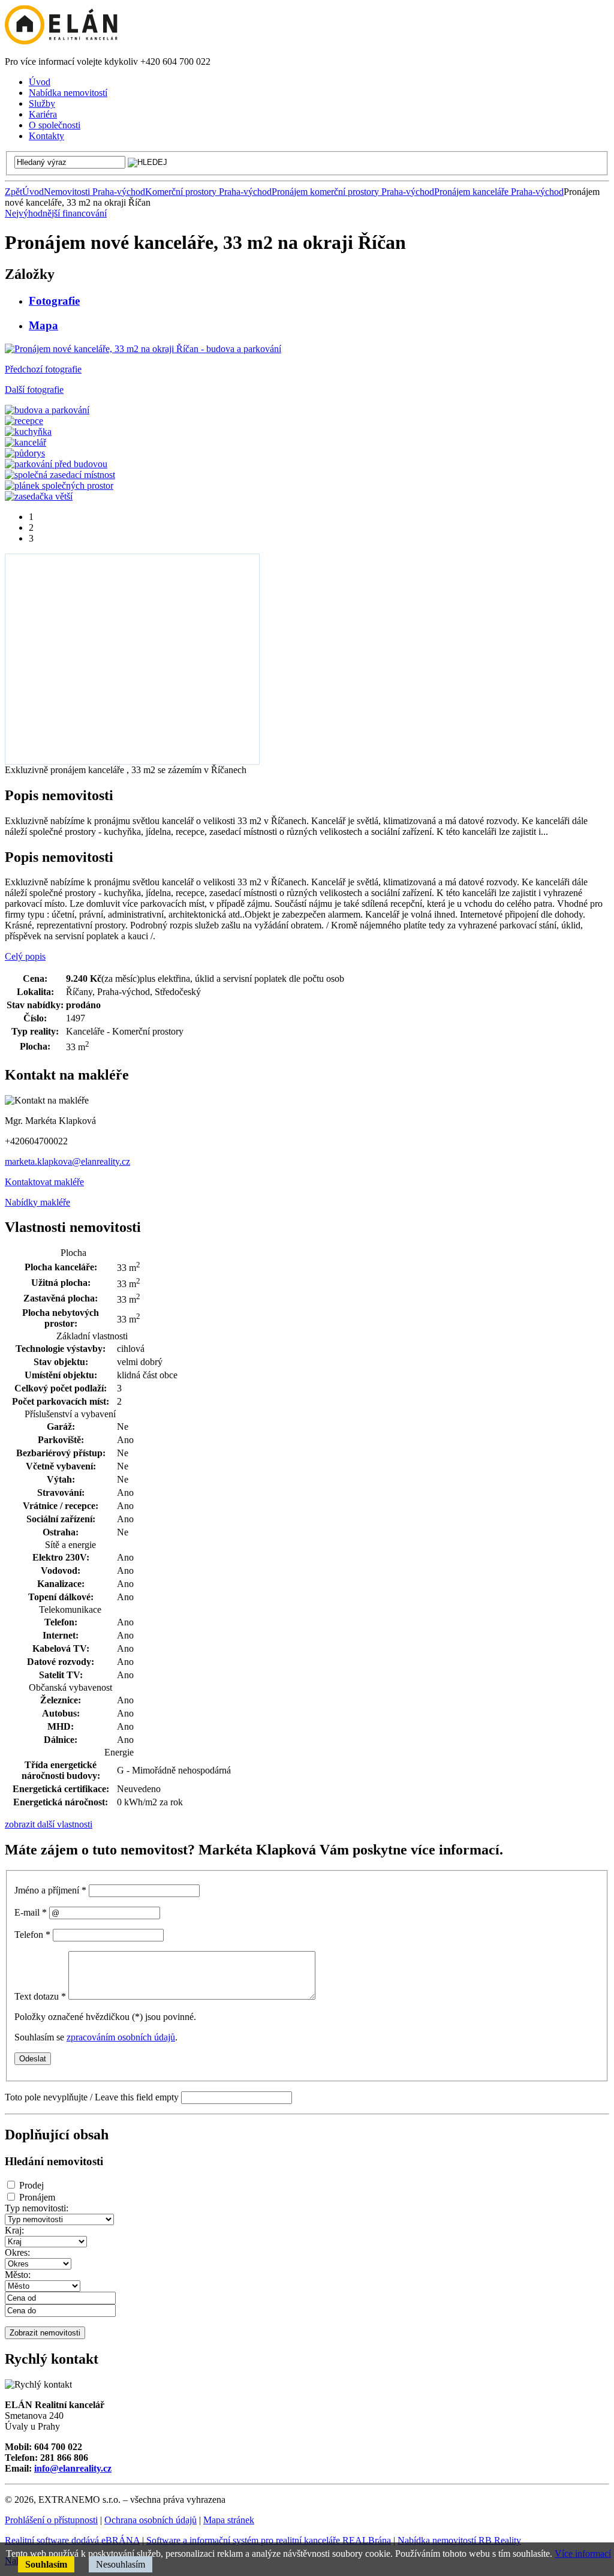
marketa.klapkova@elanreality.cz (67, 1161)
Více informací (583, 2554)
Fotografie (54, 301)
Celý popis (25, 956)
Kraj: (14, 2230)
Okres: (17, 2252)
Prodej (31, 2185)
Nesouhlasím (121, 2564)
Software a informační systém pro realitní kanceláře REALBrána (269, 2540)
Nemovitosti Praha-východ (94, 192)
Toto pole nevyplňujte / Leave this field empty (92, 2097)
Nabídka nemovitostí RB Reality (459, 2540)
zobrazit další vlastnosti (49, 1824)
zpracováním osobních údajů (121, 2037)
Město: (18, 2275)
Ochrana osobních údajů (151, 2520)
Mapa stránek (229, 2520)
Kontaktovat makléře (44, 1182)
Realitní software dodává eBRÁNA (72, 2540)
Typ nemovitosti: (37, 2208)
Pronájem (37, 2197)
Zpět (13, 192)
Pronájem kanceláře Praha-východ (499, 192)
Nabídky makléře (37, 1202)
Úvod (33, 192)
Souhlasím (46, 2564)
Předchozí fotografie (43, 369)
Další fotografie (34, 390)
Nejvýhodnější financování (56, 213)
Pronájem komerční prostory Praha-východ (353, 192)
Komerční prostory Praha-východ (208, 192)
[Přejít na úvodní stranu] (61, 41)
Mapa (43, 325)
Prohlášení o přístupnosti (51, 2520)
